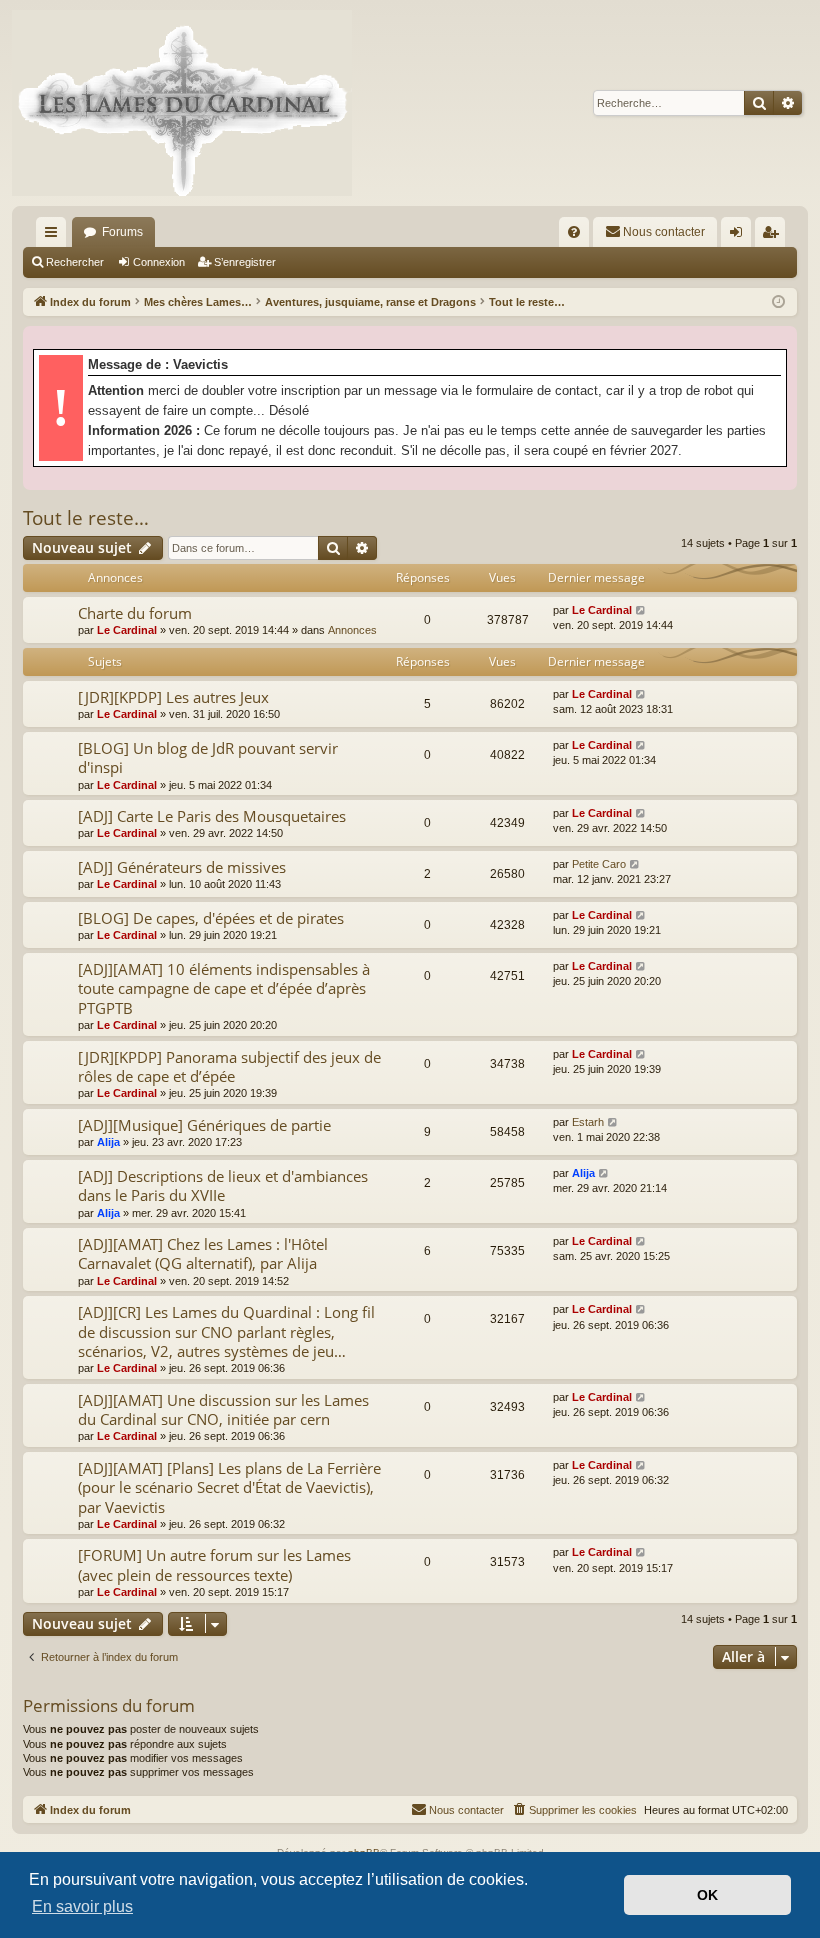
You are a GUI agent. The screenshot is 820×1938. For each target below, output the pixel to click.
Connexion (159, 262)
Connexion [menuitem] (740, 236)
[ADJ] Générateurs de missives (182, 867)
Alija (108, 1142)
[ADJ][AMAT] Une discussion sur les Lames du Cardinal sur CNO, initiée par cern (223, 1409)
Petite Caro (599, 864)
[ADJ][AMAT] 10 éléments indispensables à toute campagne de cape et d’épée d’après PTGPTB (224, 988)
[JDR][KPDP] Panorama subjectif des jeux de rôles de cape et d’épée (229, 1066)
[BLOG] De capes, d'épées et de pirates (211, 918)
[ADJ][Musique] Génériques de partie (204, 1125)
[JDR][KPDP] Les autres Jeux (173, 697)
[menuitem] (574, 232)
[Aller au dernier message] (641, 610)
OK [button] (707, 1895)
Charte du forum (135, 613)
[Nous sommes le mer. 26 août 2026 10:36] (778, 302)
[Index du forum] (182, 103)
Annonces (352, 630)
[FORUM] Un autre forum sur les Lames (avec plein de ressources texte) (214, 1564)
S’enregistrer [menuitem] (774, 236)
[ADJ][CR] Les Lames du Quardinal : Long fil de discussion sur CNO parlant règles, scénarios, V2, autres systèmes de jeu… (226, 1331)
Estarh (588, 1122)
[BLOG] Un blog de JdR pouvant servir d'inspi (208, 757)
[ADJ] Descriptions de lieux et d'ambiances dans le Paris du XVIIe (223, 1185)
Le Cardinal (127, 630)
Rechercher (75, 262)
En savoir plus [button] (82, 1906)
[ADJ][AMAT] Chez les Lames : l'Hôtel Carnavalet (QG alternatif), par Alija (203, 1253)
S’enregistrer (245, 262)
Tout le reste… (86, 518)
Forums (122, 232)
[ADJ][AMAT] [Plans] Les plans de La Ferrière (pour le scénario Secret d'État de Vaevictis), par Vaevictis (229, 1487)
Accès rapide (55, 236)
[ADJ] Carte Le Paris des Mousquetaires (212, 816)
